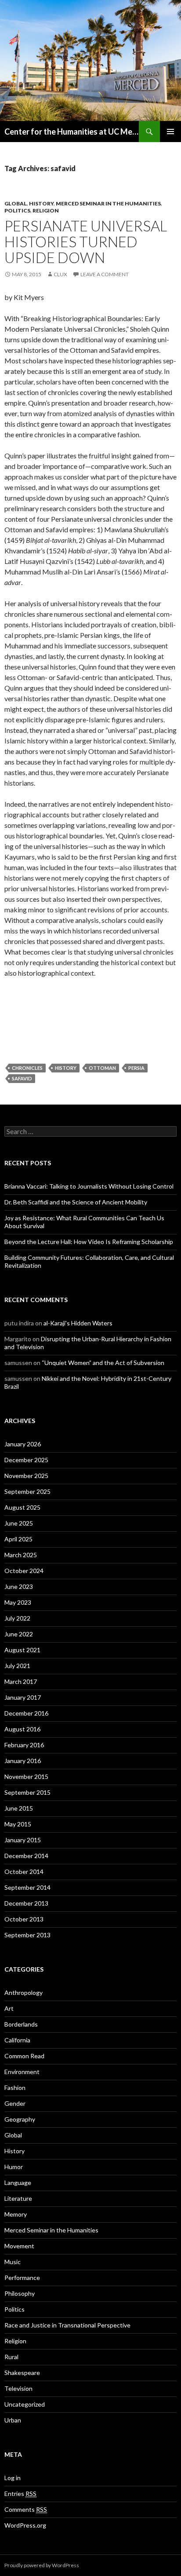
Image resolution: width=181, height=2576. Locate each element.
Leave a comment (105, 274)
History (41, 203)
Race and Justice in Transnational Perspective (67, 2325)
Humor (14, 2167)
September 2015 (27, 1792)
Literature (18, 2198)
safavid (22, 1078)
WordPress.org (25, 2525)
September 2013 (27, 1935)
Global (16, 203)
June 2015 (19, 1808)
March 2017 (21, 1681)
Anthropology (24, 1992)
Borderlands (21, 2024)
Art (9, 2008)
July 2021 (17, 1666)
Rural (11, 2357)
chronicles (27, 1068)
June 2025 (19, 1523)
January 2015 (23, 1840)
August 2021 (22, 1650)
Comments (26, 2509)
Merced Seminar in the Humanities (108, 203)
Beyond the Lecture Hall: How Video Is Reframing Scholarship (89, 1242)
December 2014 (26, 1856)
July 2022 (17, 1618)
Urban (13, 2420)
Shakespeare (22, 2373)
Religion (46, 210)
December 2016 (26, 1713)
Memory (16, 2214)
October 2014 (24, 1872)
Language (18, 2183)
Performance (22, 2278)
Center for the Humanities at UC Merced (72, 132)
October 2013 (24, 1919)
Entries (20, 2494)
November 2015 (26, 1776)
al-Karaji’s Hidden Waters (78, 1323)
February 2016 (24, 1745)
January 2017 (23, 1697)
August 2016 (22, 1729)
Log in (13, 2478)
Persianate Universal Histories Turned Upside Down (86, 241)
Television (18, 2388)
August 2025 (22, 1507)
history (66, 1068)
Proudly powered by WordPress (42, 2565)
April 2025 (18, 1539)
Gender (15, 2103)
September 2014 (27, 1887)
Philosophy (20, 2293)
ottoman (102, 1068)
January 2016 (23, 1761)
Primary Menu (170, 132)
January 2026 (23, 1444)
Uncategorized (25, 2404)
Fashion (15, 2088)
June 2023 (19, 1586)
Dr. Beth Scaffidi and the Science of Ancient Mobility (76, 1202)
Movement (19, 2246)
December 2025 (26, 1460)
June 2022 (19, 1634)
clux (60, 274)
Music (13, 2262)
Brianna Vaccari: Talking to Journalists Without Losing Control (89, 1186)
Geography (20, 2119)
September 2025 (27, 1491)
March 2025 (21, 1555)
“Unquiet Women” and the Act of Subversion (103, 1363)
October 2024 (24, 1571)
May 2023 (18, 1602)
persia (136, 1068)
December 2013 (26, 1903)
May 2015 (18, 1824)
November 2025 (26, 1476)
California (17, 2040)
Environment (22, 2072)
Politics (17, 210)
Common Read (24, 2056)
